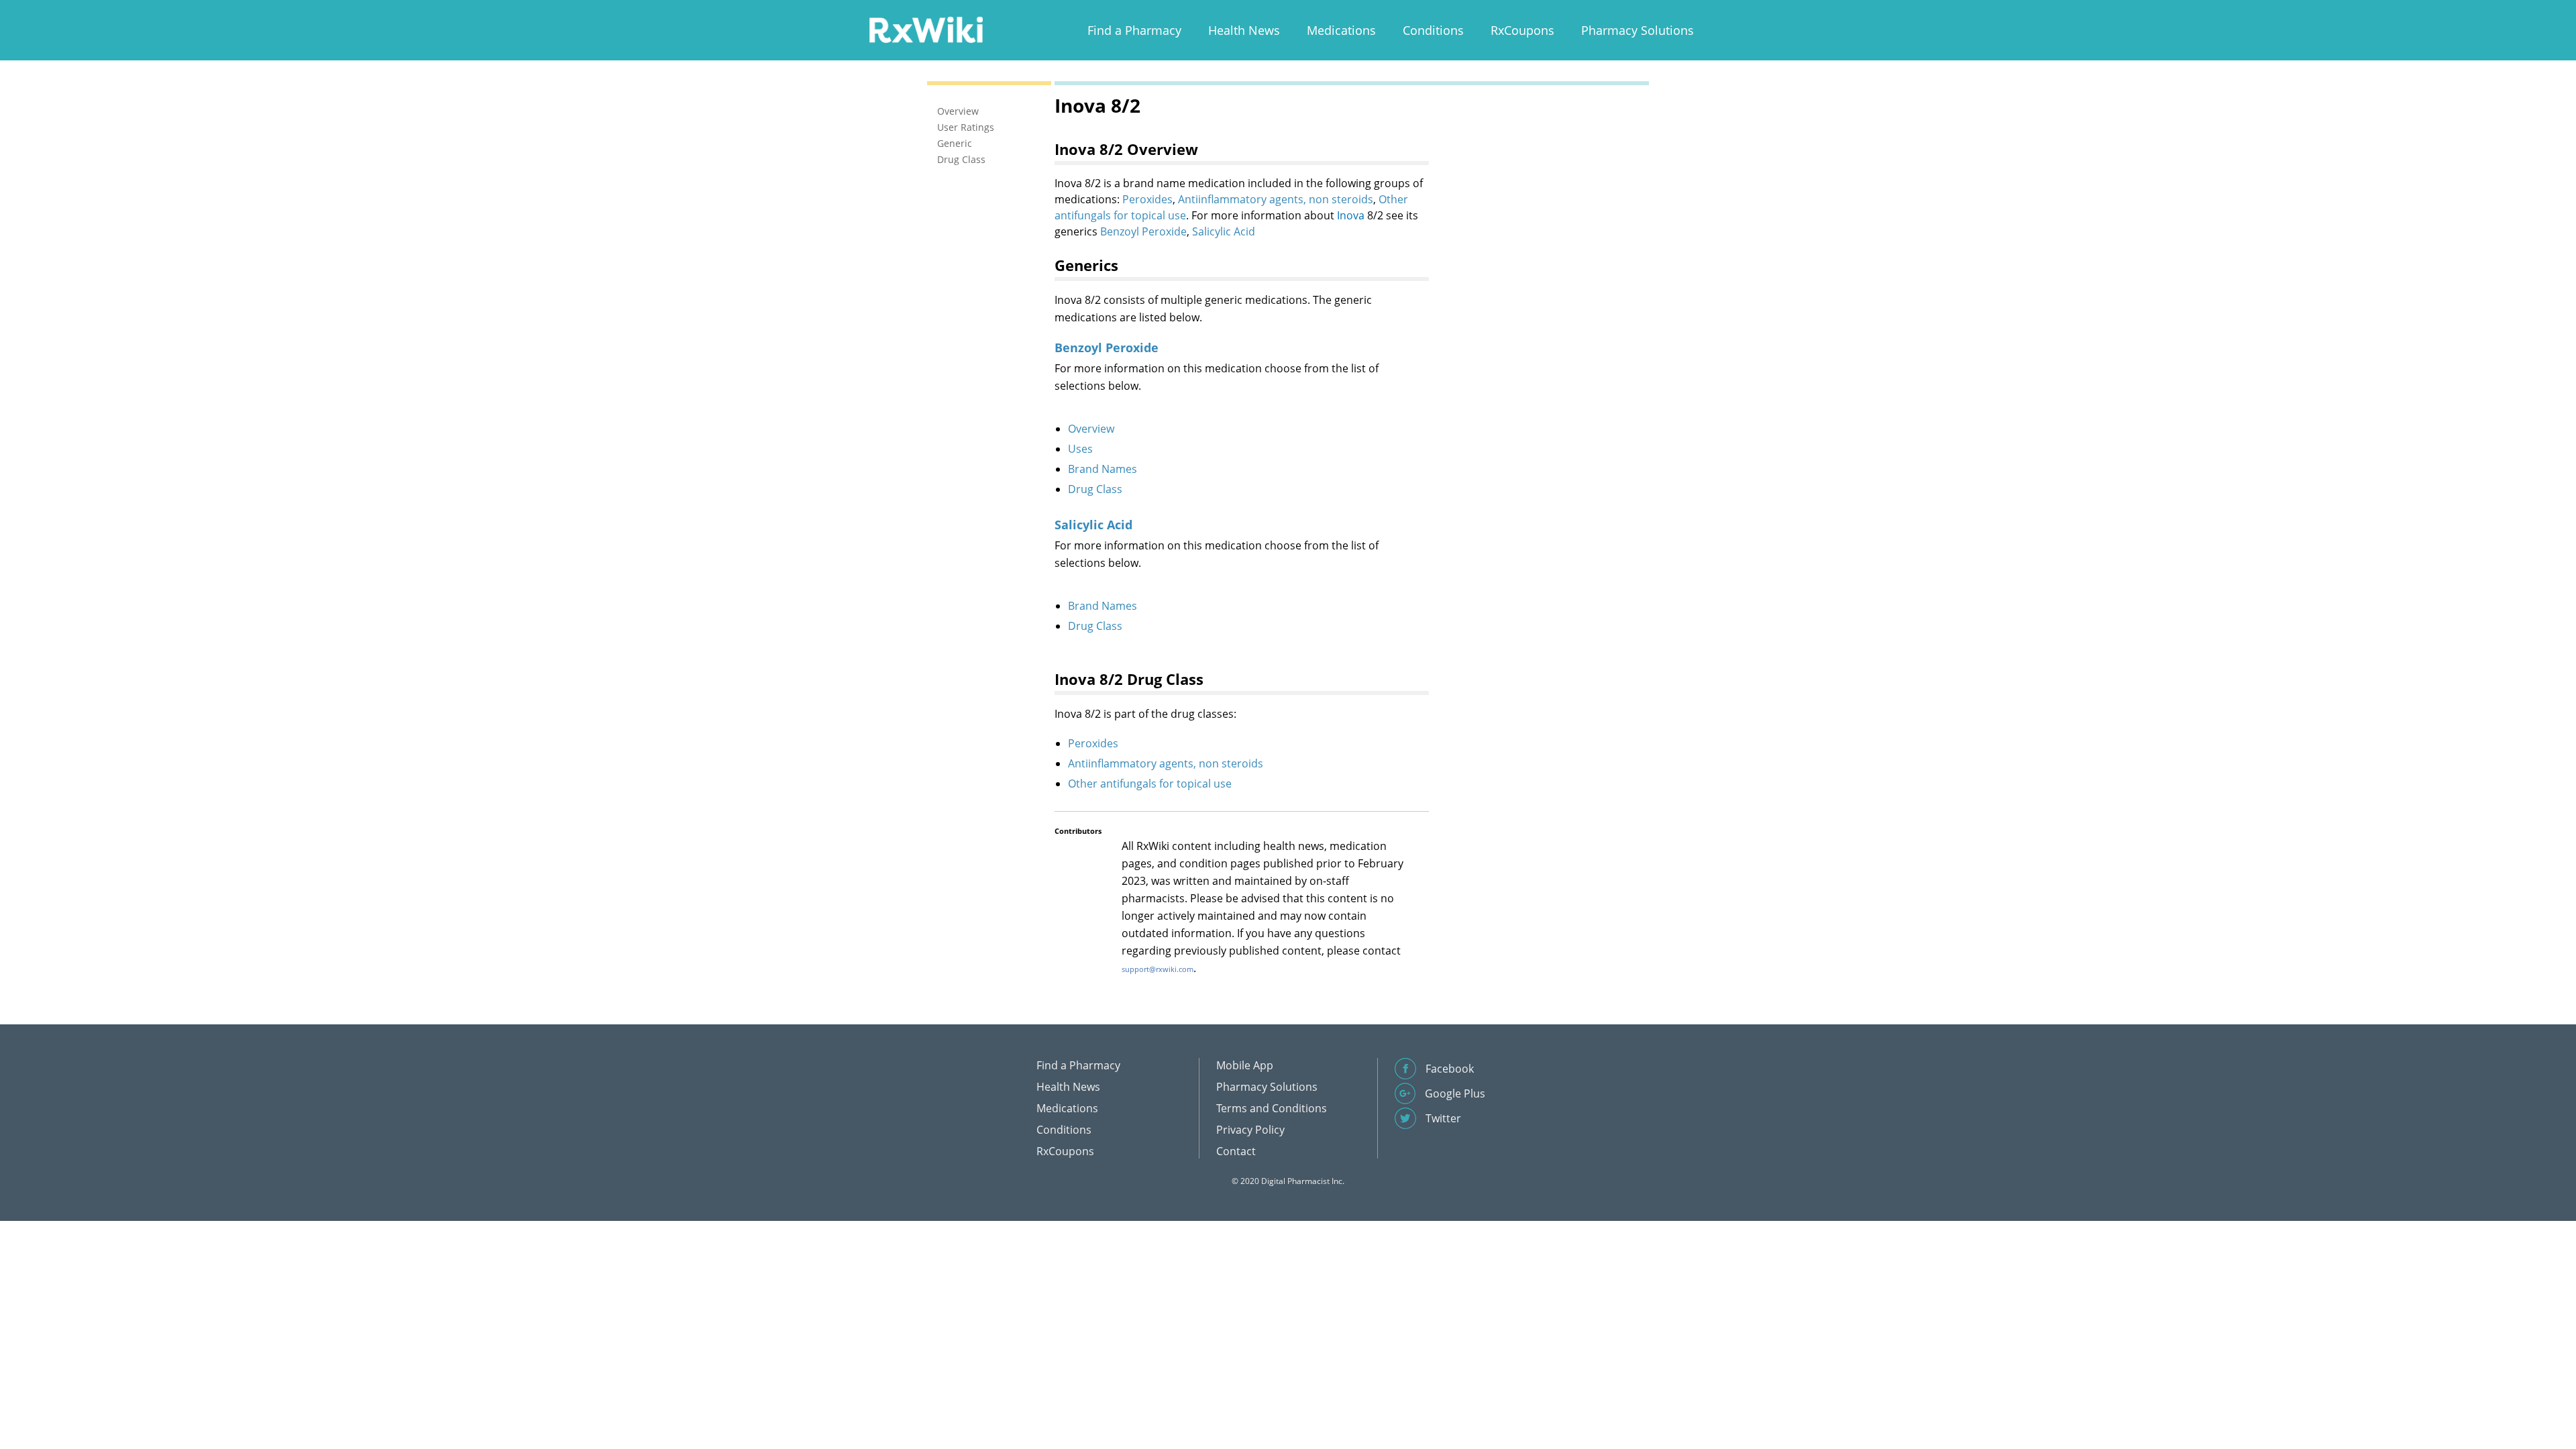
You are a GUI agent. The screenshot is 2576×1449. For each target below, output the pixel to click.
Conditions (1433, 30)
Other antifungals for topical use (1150, 784)
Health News (1244, 30)
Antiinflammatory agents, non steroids (1276, 199)
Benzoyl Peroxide (1143, 231)
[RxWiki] (926, 29)
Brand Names (1103, 469)
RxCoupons (1522, 30)
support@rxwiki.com (1158, 969)
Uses (1080, 449)
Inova (1351, 215)
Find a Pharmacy (1134, 30)
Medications (1341, 30)
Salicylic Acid (1224, 231)
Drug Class (1095, 489)
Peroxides (1147, 199)
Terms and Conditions (1272, 1108)
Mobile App (1245, 1065)
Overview (1091, 429)
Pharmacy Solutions (1638, 30)
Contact (1236, 1151)
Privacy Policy (1250, 1130)
